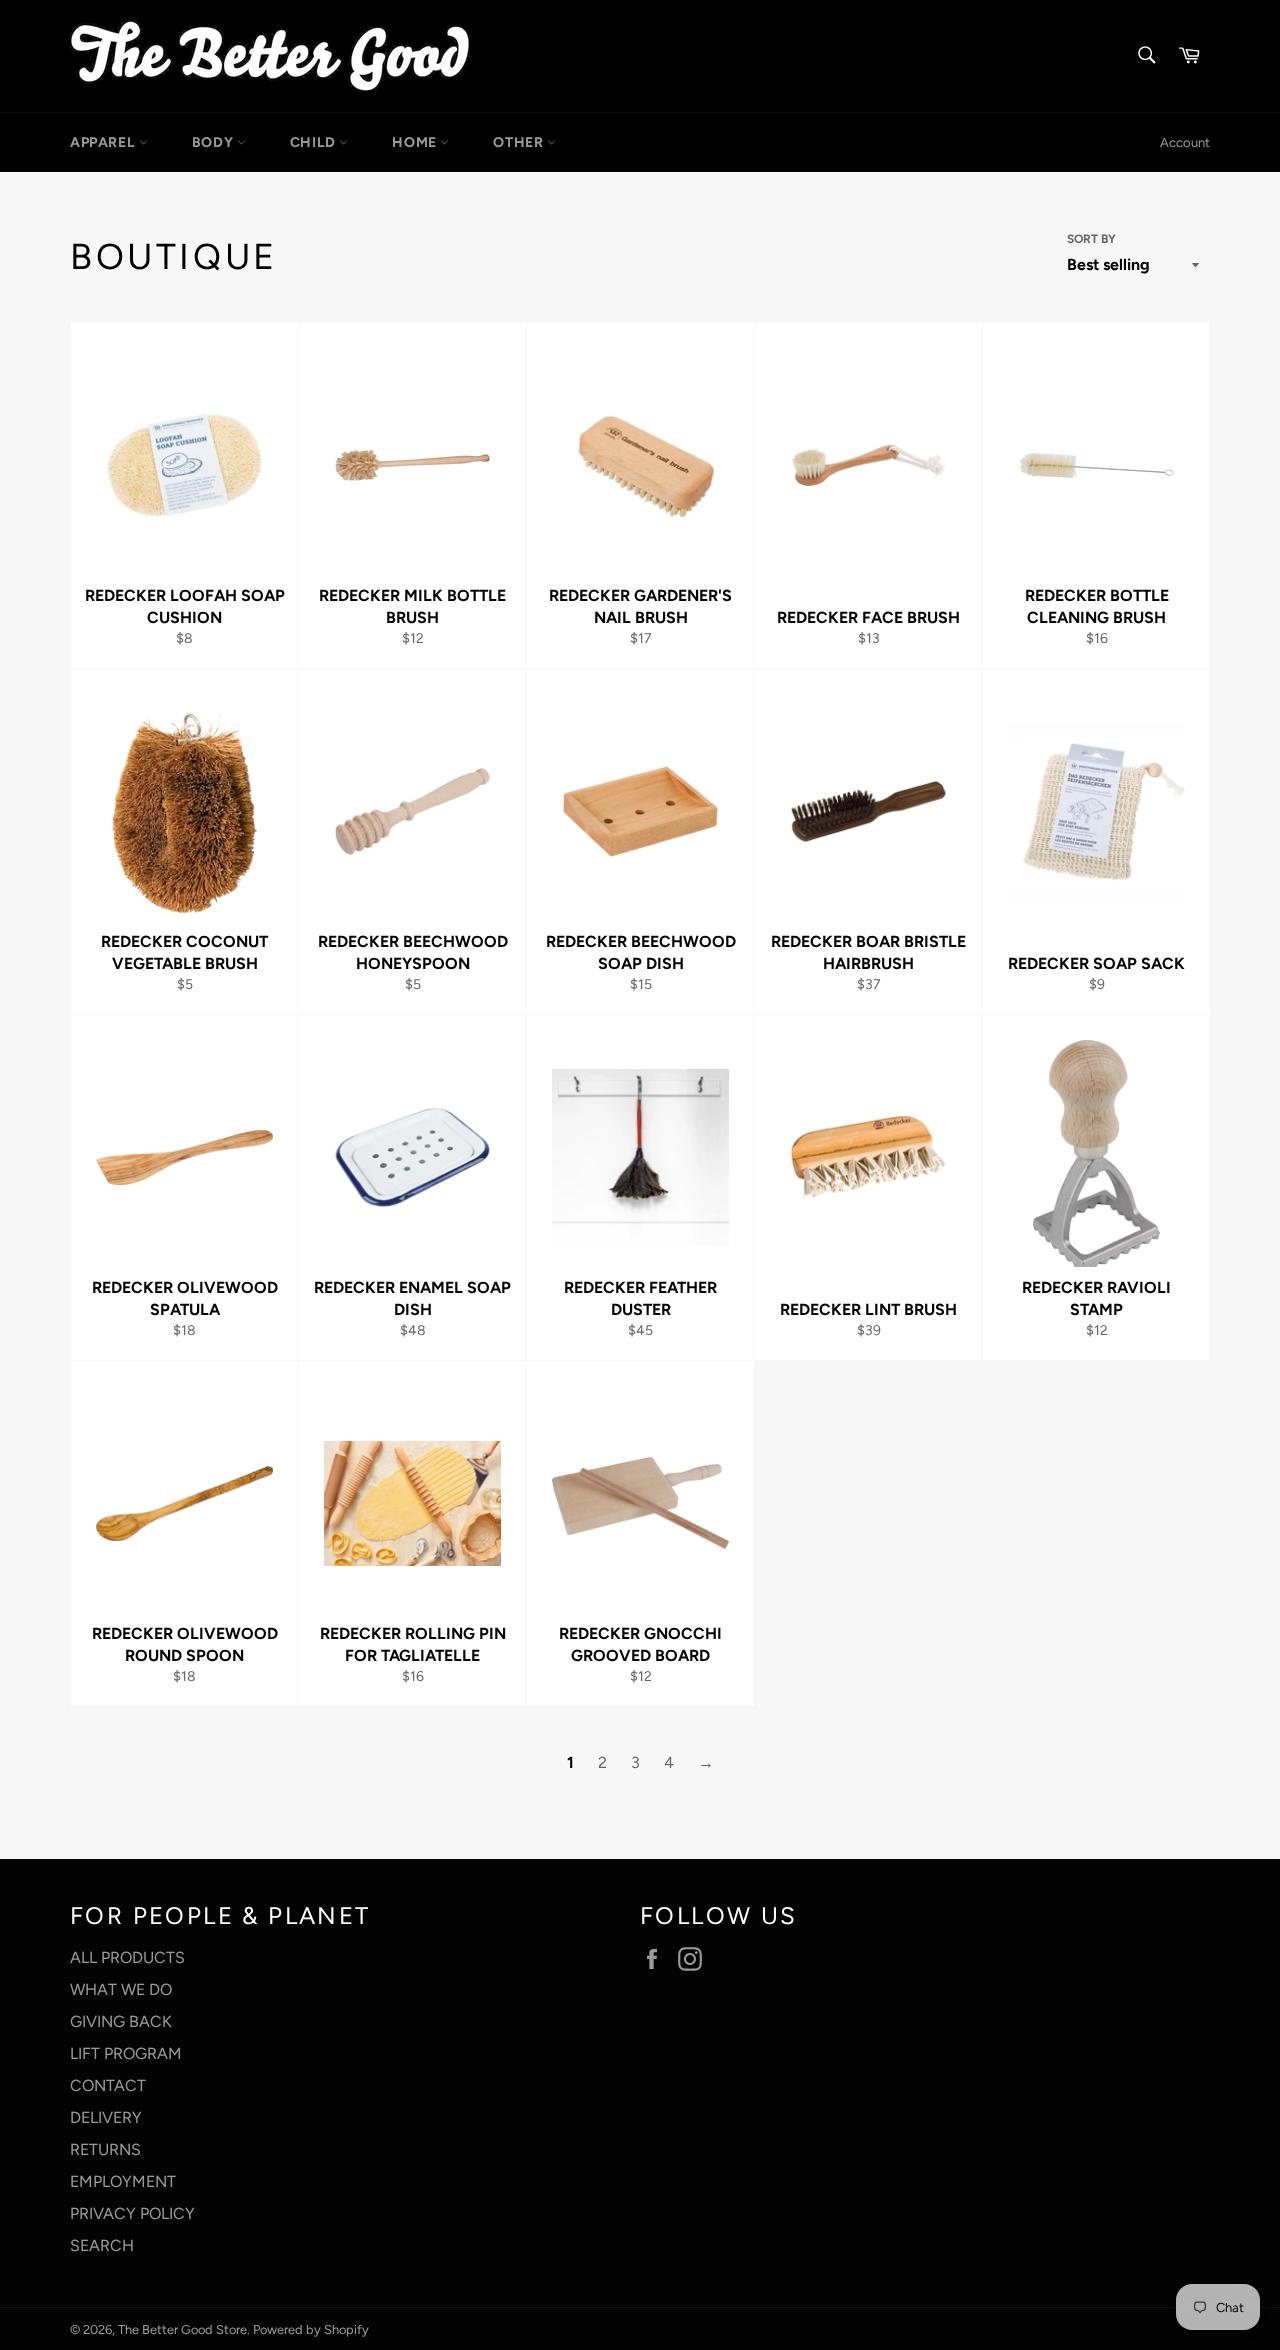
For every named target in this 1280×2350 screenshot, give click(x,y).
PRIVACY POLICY (132, 2213)
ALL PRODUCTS (127, 1957)
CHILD (315, 142)
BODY (214, 142)
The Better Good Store (182, 2329)
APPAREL (104, 142)
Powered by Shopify (311, 2329)
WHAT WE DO (121, 1989)
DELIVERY (106, 2117)
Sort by (1091, 239)
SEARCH (102, 2245)
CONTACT (108, 2085)
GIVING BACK (121, 2021)
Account (1185, 142)
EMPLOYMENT (123, 2181)
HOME (416, 142)
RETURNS (105, 2149)
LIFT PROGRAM (126, 2053)
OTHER (520, 142)
